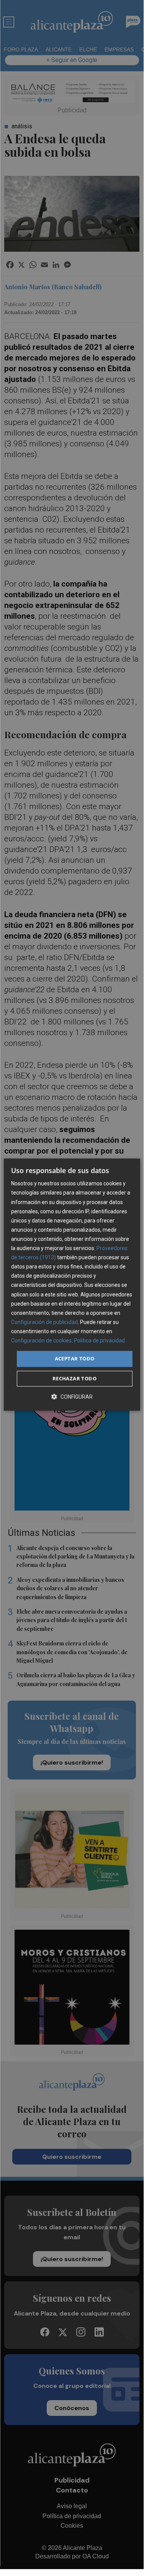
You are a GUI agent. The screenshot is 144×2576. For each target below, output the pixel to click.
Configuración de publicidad (44, 1322)
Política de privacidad (99, 1340)
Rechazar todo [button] (74, 1378)
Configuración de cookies (41, 1340)
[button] (72, 1397)
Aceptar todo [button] (75, 1358)
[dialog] (72, 1285)
